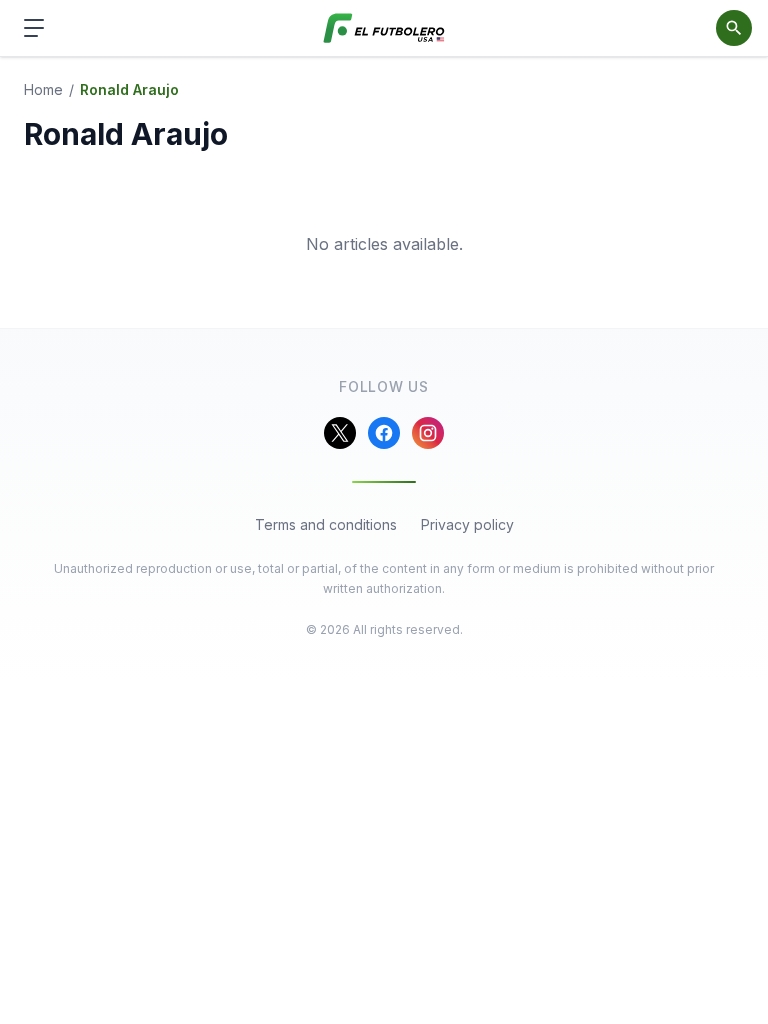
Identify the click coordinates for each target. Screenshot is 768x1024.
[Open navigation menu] (34, 28)
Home (43, 89)
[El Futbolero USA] (384, 28)
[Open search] (734, 28)
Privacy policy (467, 524)
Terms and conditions (326, 524)
